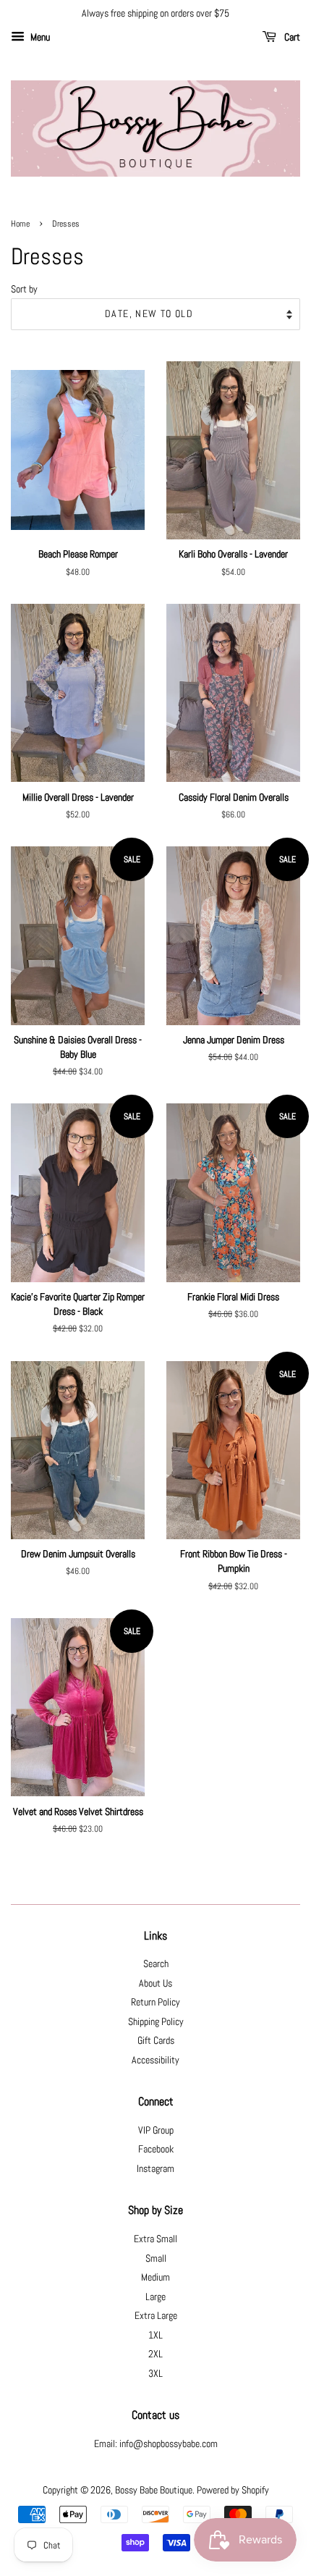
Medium (155, 2277)
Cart (291, 37)
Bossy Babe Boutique (154, 2490)
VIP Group (156, 2130)
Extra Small (155, 2239)
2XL (155, 2354)
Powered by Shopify (233, 2490)
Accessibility (155, 2060)
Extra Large (156, 2316)
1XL (155, 2335)
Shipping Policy (156, 2022)
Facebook (156, 2149)
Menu (39, 37)
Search (156, 1964)
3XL (155, 2374)
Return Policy (155, 2002)
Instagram (155, 2169)
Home (20, 224)
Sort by (24, 289)
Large (155, 2297)
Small (156, 2259)
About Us (155, 1983)
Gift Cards (156, 2041)
